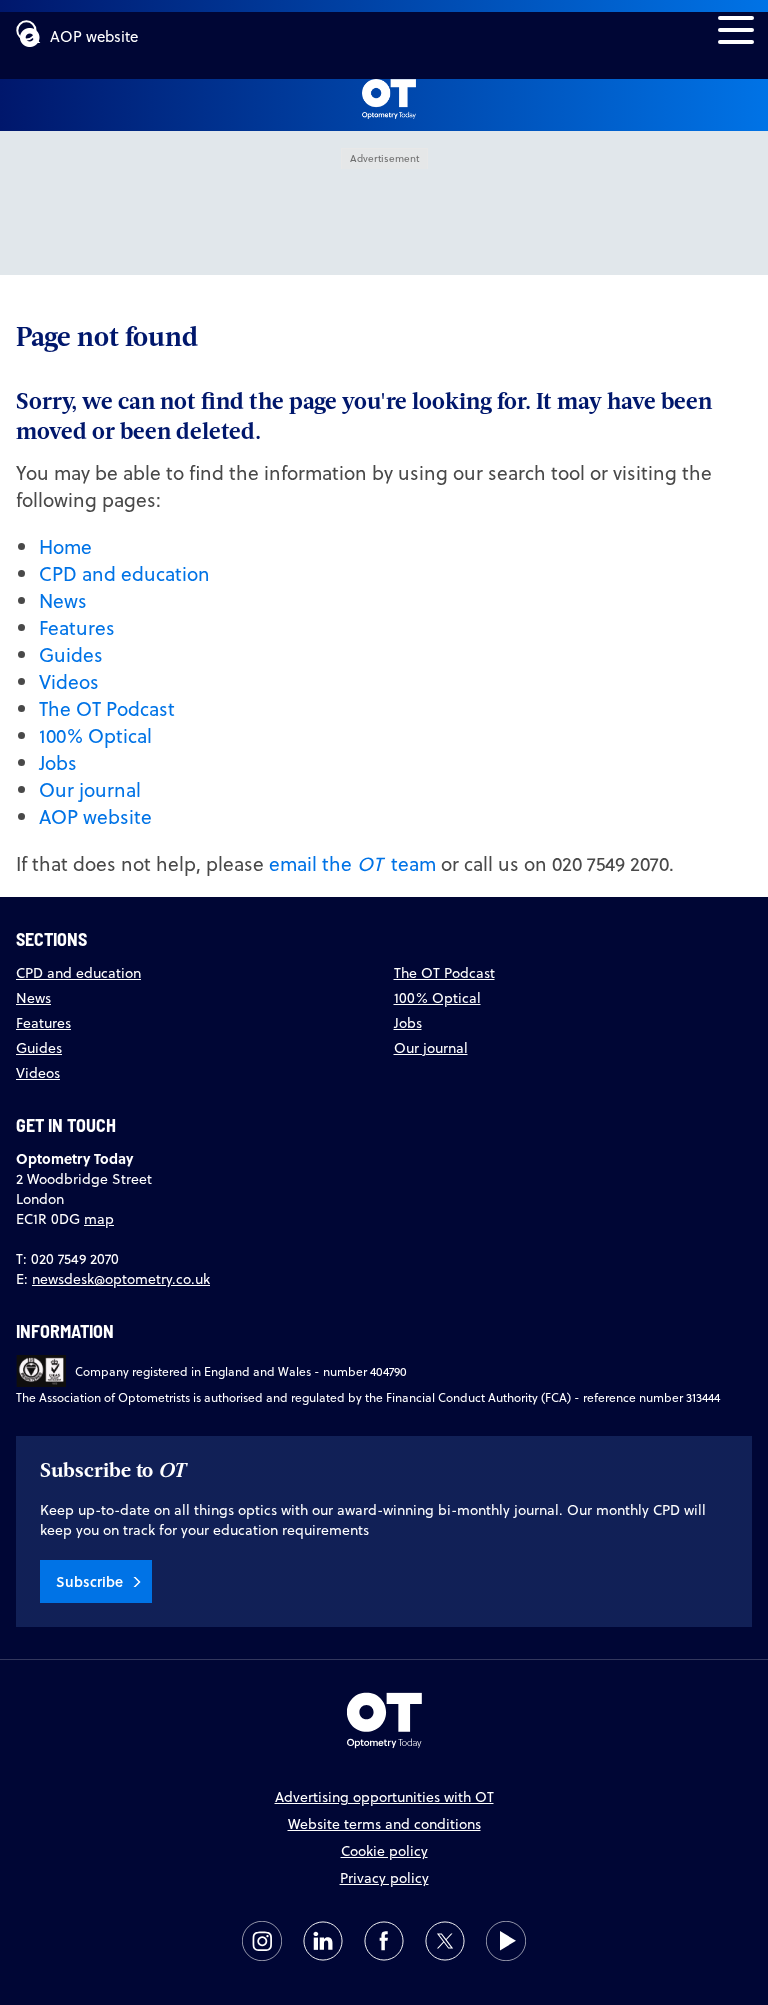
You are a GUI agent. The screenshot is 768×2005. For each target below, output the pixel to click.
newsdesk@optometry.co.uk (121, 1279)
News (63, 600)
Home (65, 546)
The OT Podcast (107, 708)
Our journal (90, 789)
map (99, 1219)
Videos (69, 681)
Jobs (58, 762)
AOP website (94, 36)
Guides (71, 654)
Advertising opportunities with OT (384, 1797)
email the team (352, 863)
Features (77, 627)
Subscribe (89, 1581)
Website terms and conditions (384, 1824)
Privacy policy (384, 1878)
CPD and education (124, 573)
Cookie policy (384, 1851)
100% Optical (95, 735)
